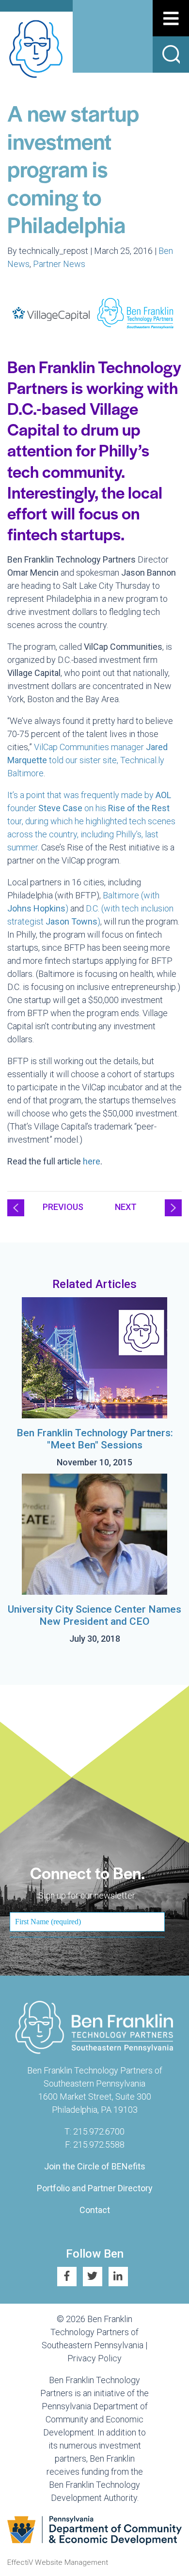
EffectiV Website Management (58, 2562)
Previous (63, 1207)
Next (126, 1207)
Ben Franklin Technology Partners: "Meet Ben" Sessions (95, 1439)
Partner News (59, 264)
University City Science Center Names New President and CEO (94, 1615)
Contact (95, 2210)
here (92, 1161)
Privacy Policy (94, 2358)
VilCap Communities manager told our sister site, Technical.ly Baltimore (87, 760)
